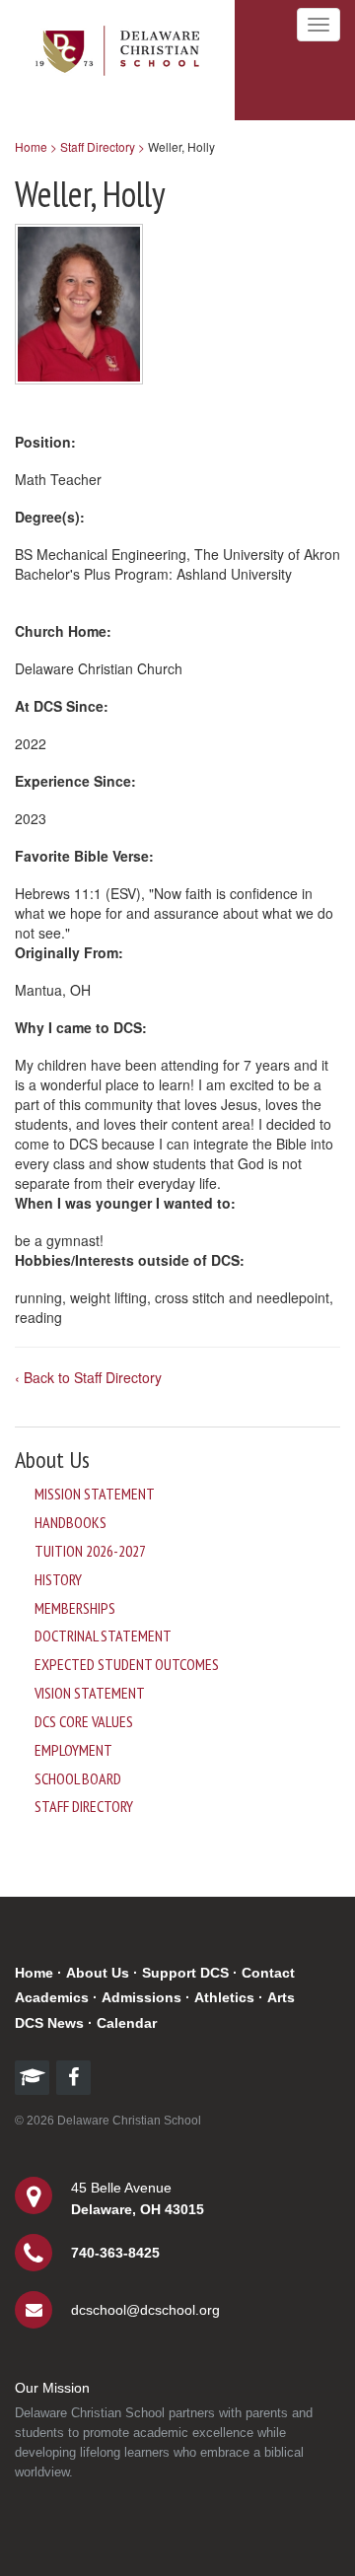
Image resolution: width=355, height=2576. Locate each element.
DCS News (49, 2023)
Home (34, 1973)
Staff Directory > (103, 146)
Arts (281, 1997)
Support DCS (185, 1973)
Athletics (224, 1997)
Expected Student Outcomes (127, 1664)
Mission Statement (95, 1494)
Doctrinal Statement (103, 1636)
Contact (268, 1973)
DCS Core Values (84, 1721)
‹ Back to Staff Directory (88, 1377)
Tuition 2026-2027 (90, 1551)
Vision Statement (90, 1693)
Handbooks (71, 1522)
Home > (36, 146)
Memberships (75, 1608)
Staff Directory (84, 1806)
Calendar (127, 2023)
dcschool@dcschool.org (145, 2310)
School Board (78, 1778)
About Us (98, 1973)
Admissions (142, 1997)
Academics (52, 1997)
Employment (73, 1750)
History (58, 1579)
